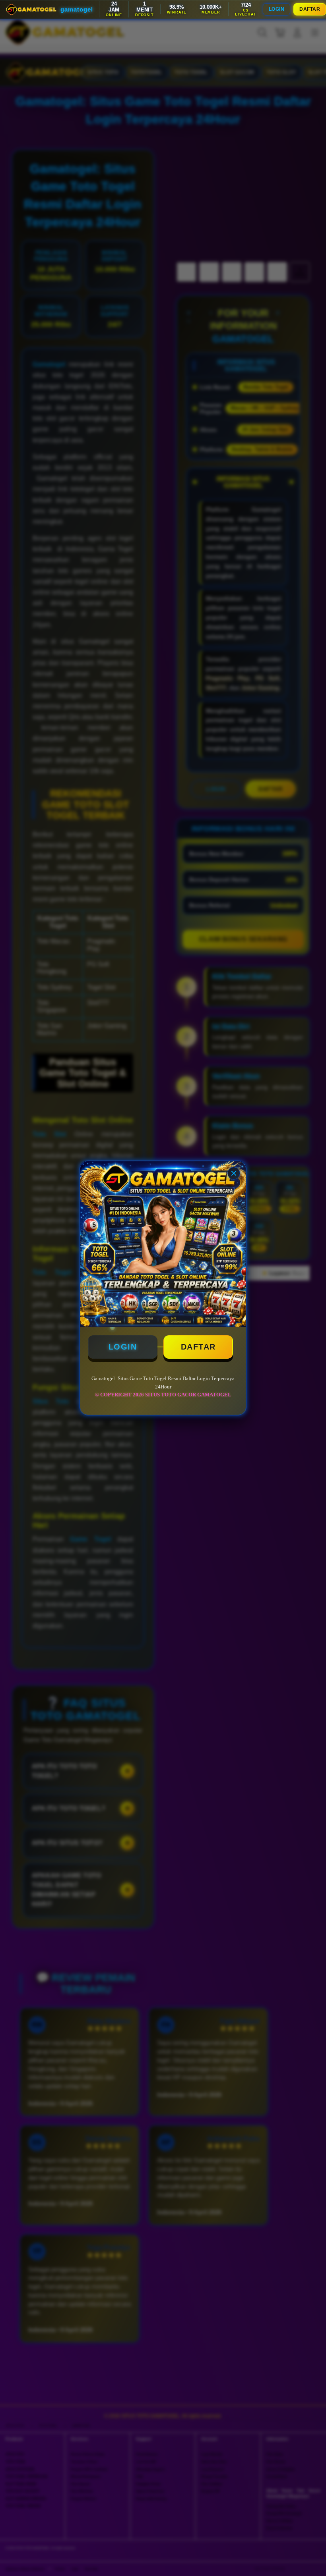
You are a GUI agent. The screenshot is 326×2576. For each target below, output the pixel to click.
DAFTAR (310, 9)
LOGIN (277, 9)
